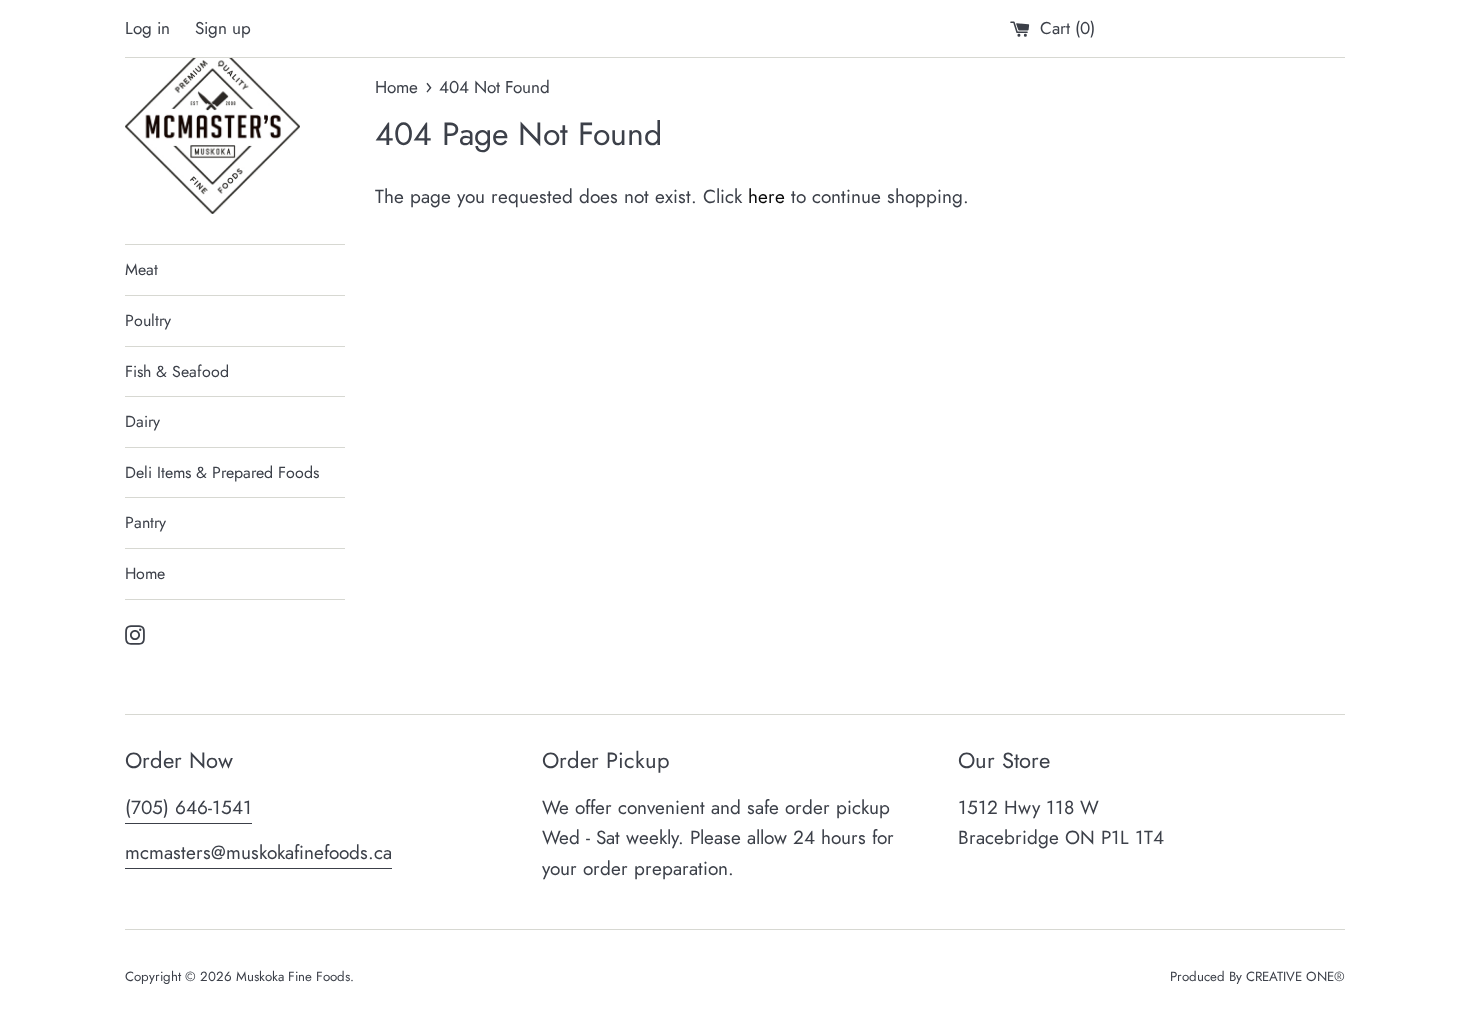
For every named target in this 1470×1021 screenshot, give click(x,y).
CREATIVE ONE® (1295, 976)
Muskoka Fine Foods (293, 976)
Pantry (145, 522)
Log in (147, 28)
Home (145, 573)
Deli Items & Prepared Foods (222, 472)
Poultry (148, 320)
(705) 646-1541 (188, 807)
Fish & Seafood (177, 371)
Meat (141, 269)
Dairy (142, 421)
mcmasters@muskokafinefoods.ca (258, 852)
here (766, 196)
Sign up (223, 28)
